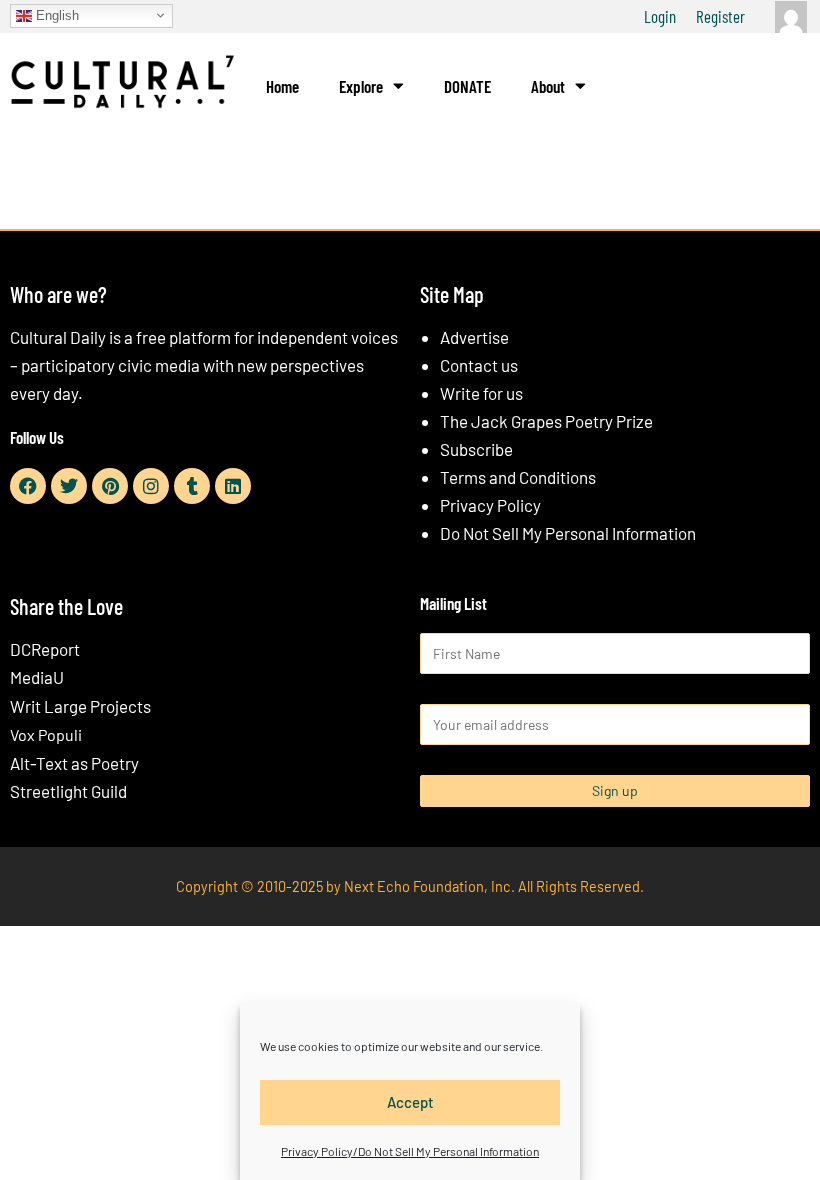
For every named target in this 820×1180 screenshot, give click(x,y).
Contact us (479, 365)
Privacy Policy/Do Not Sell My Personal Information (410, 1151)
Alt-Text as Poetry (74, 763)
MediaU (37, 677)
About (548, 86)
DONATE (467, 86)
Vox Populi (46, 734)
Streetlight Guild (68, 791)
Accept (410, 1102)
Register (720, 16)
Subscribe (476, 449)
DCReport (45, 649)
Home (282, 86)
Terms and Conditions (518, 477)
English (55, 14)
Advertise (474, 337)
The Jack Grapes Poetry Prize (546, 421)
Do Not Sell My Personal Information (568, 533)
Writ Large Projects (80, 706)
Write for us (481, 393)
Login (660, 16)
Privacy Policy (490, 505)
